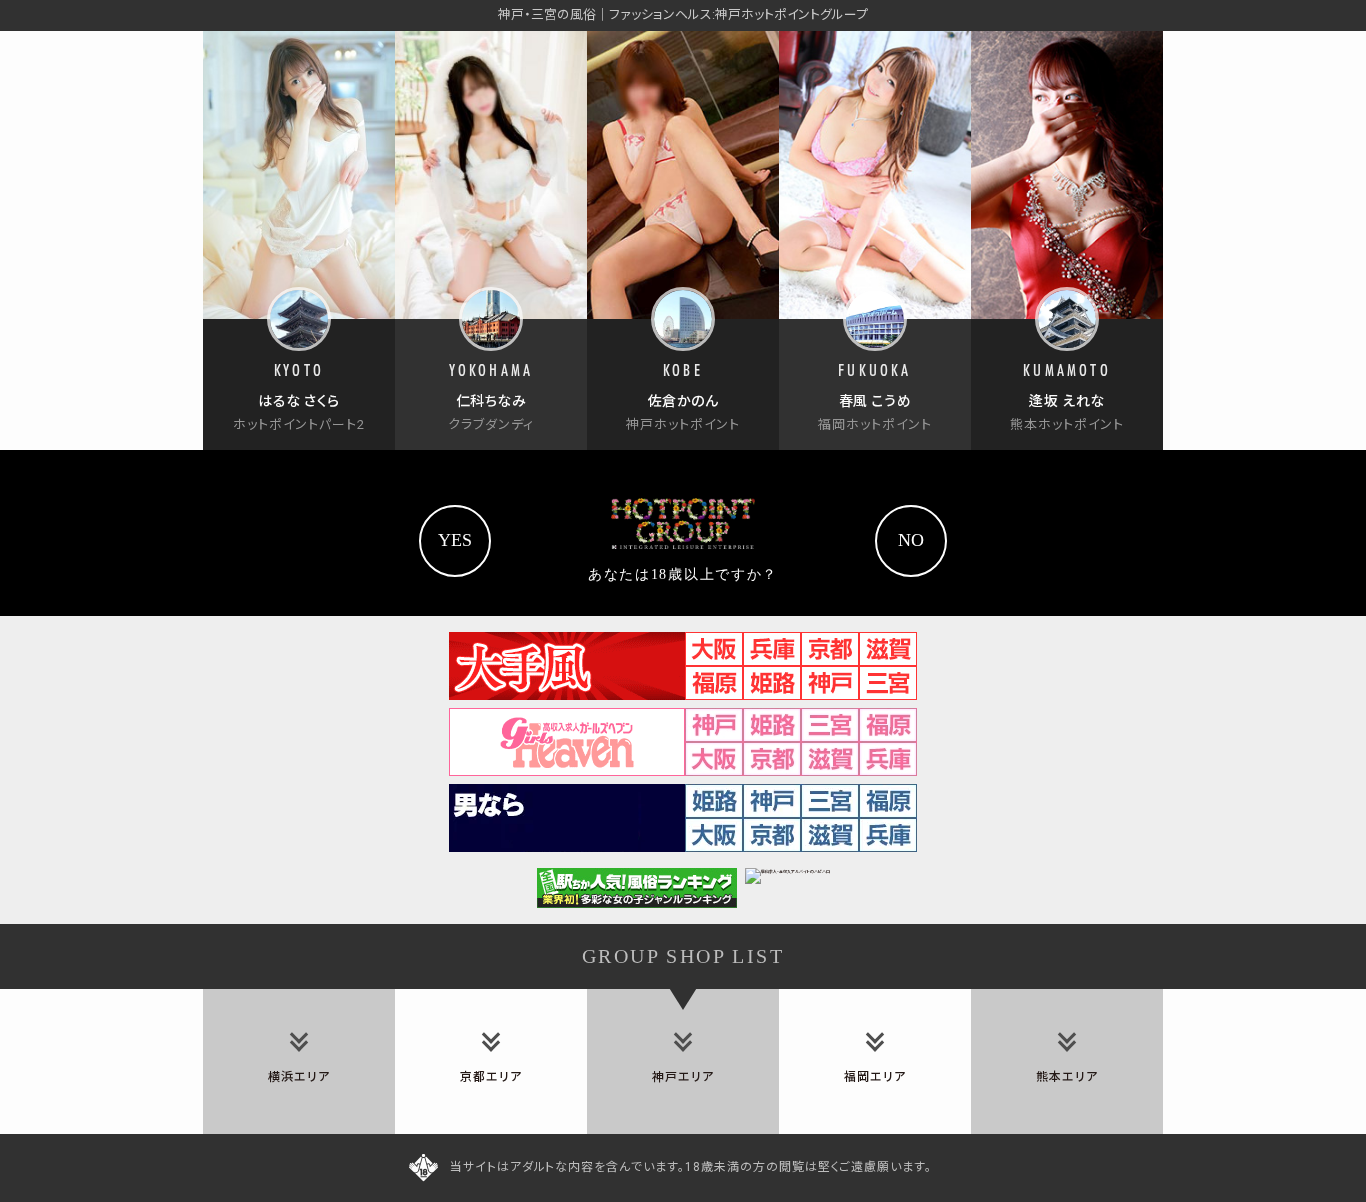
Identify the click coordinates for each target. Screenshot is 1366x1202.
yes (455, 540)
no (911, 540)
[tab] (299, 1061)
